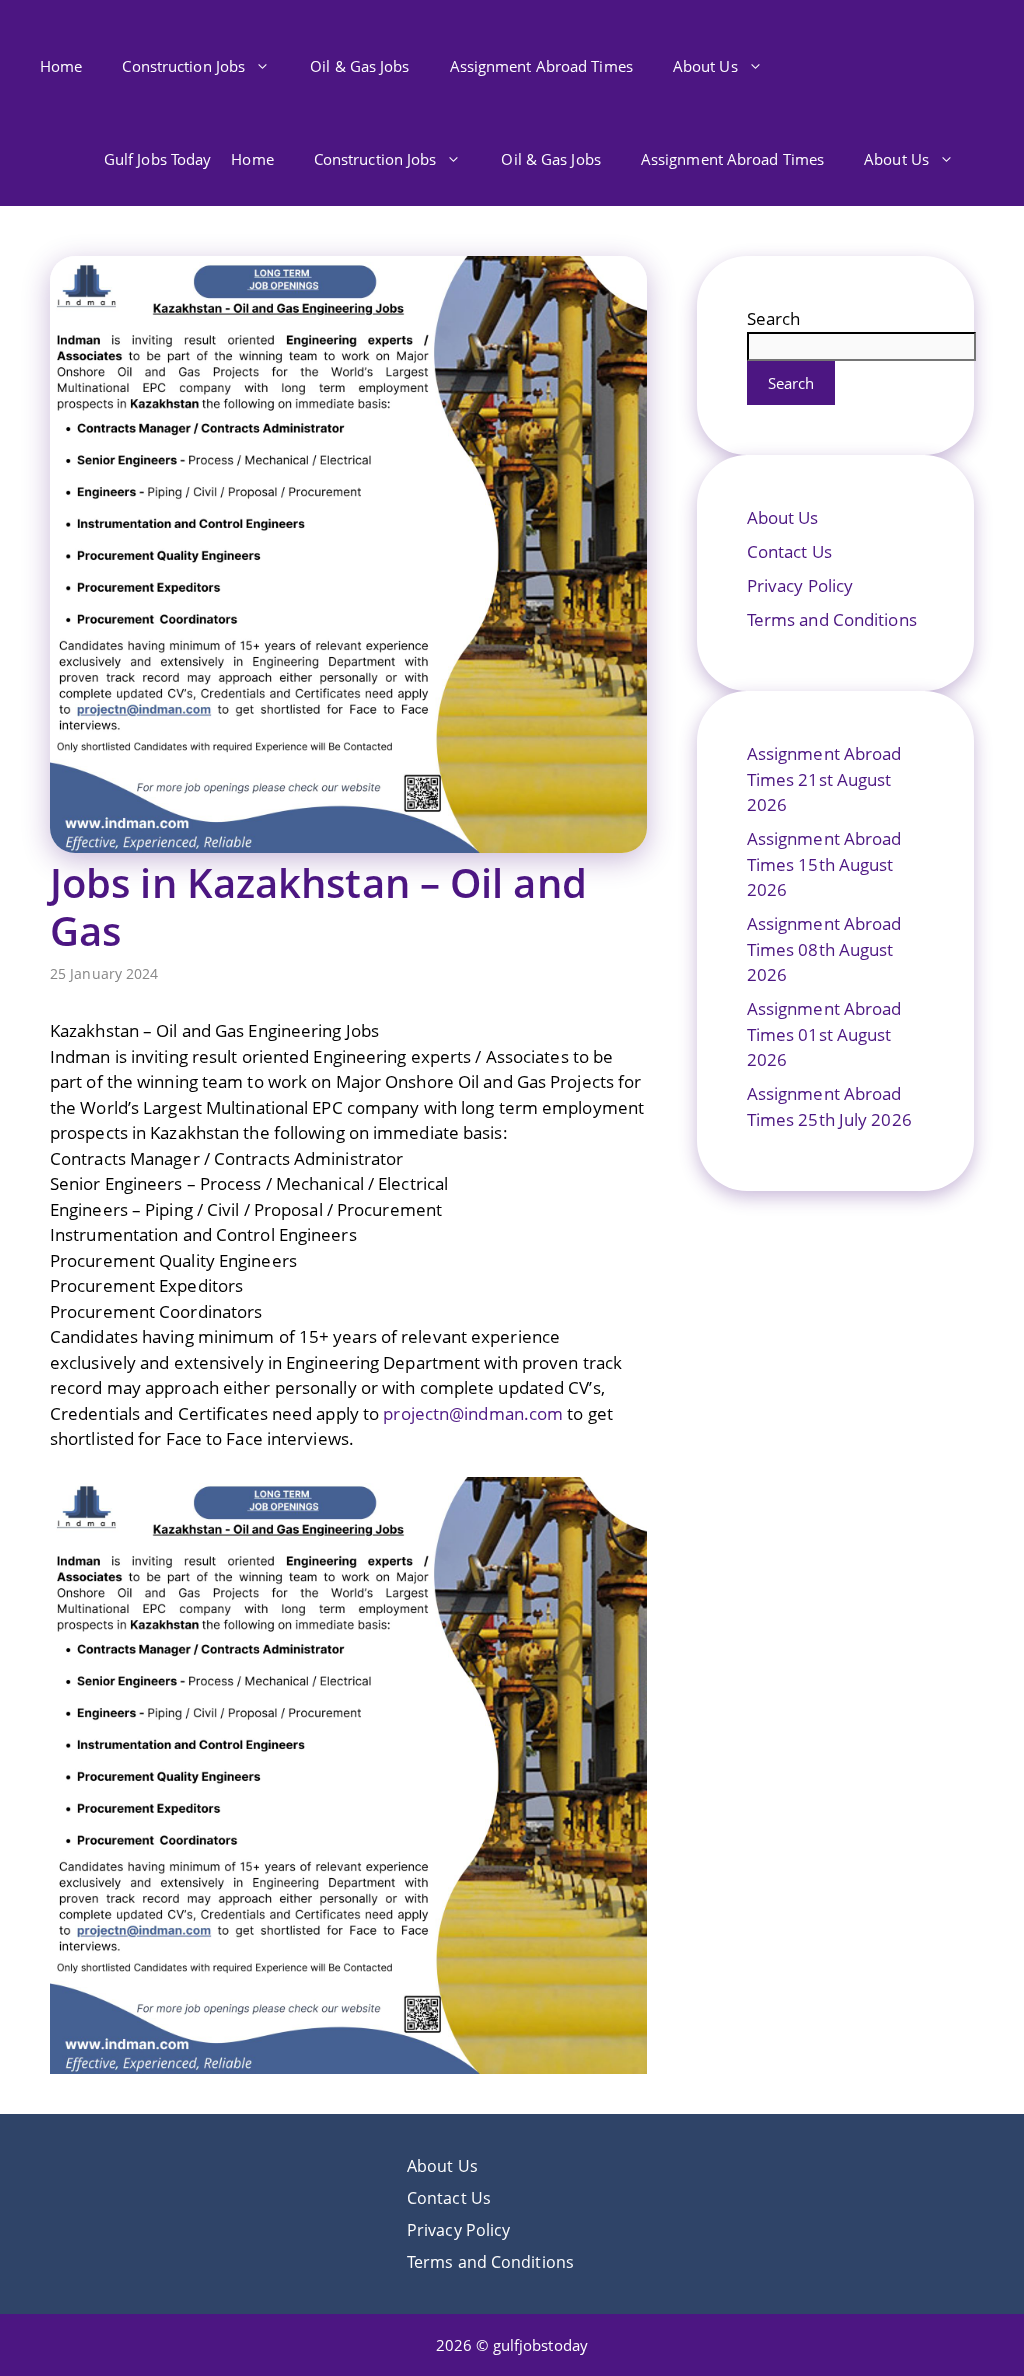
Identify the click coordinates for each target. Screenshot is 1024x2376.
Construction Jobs (183, 66)
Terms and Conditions (832, 619)
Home (61, 66)
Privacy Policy (800, 585)
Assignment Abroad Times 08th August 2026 (824, 949)
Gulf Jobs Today (158, 159)
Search (774, 318)
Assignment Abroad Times (541, 66)
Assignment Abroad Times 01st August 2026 (824, 1034)
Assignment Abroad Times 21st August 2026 (824, 779)
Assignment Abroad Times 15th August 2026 (824, 864)
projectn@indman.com (473, 1413)
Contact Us (789, 551)
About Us (705, 66)
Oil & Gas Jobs (359, 66)
